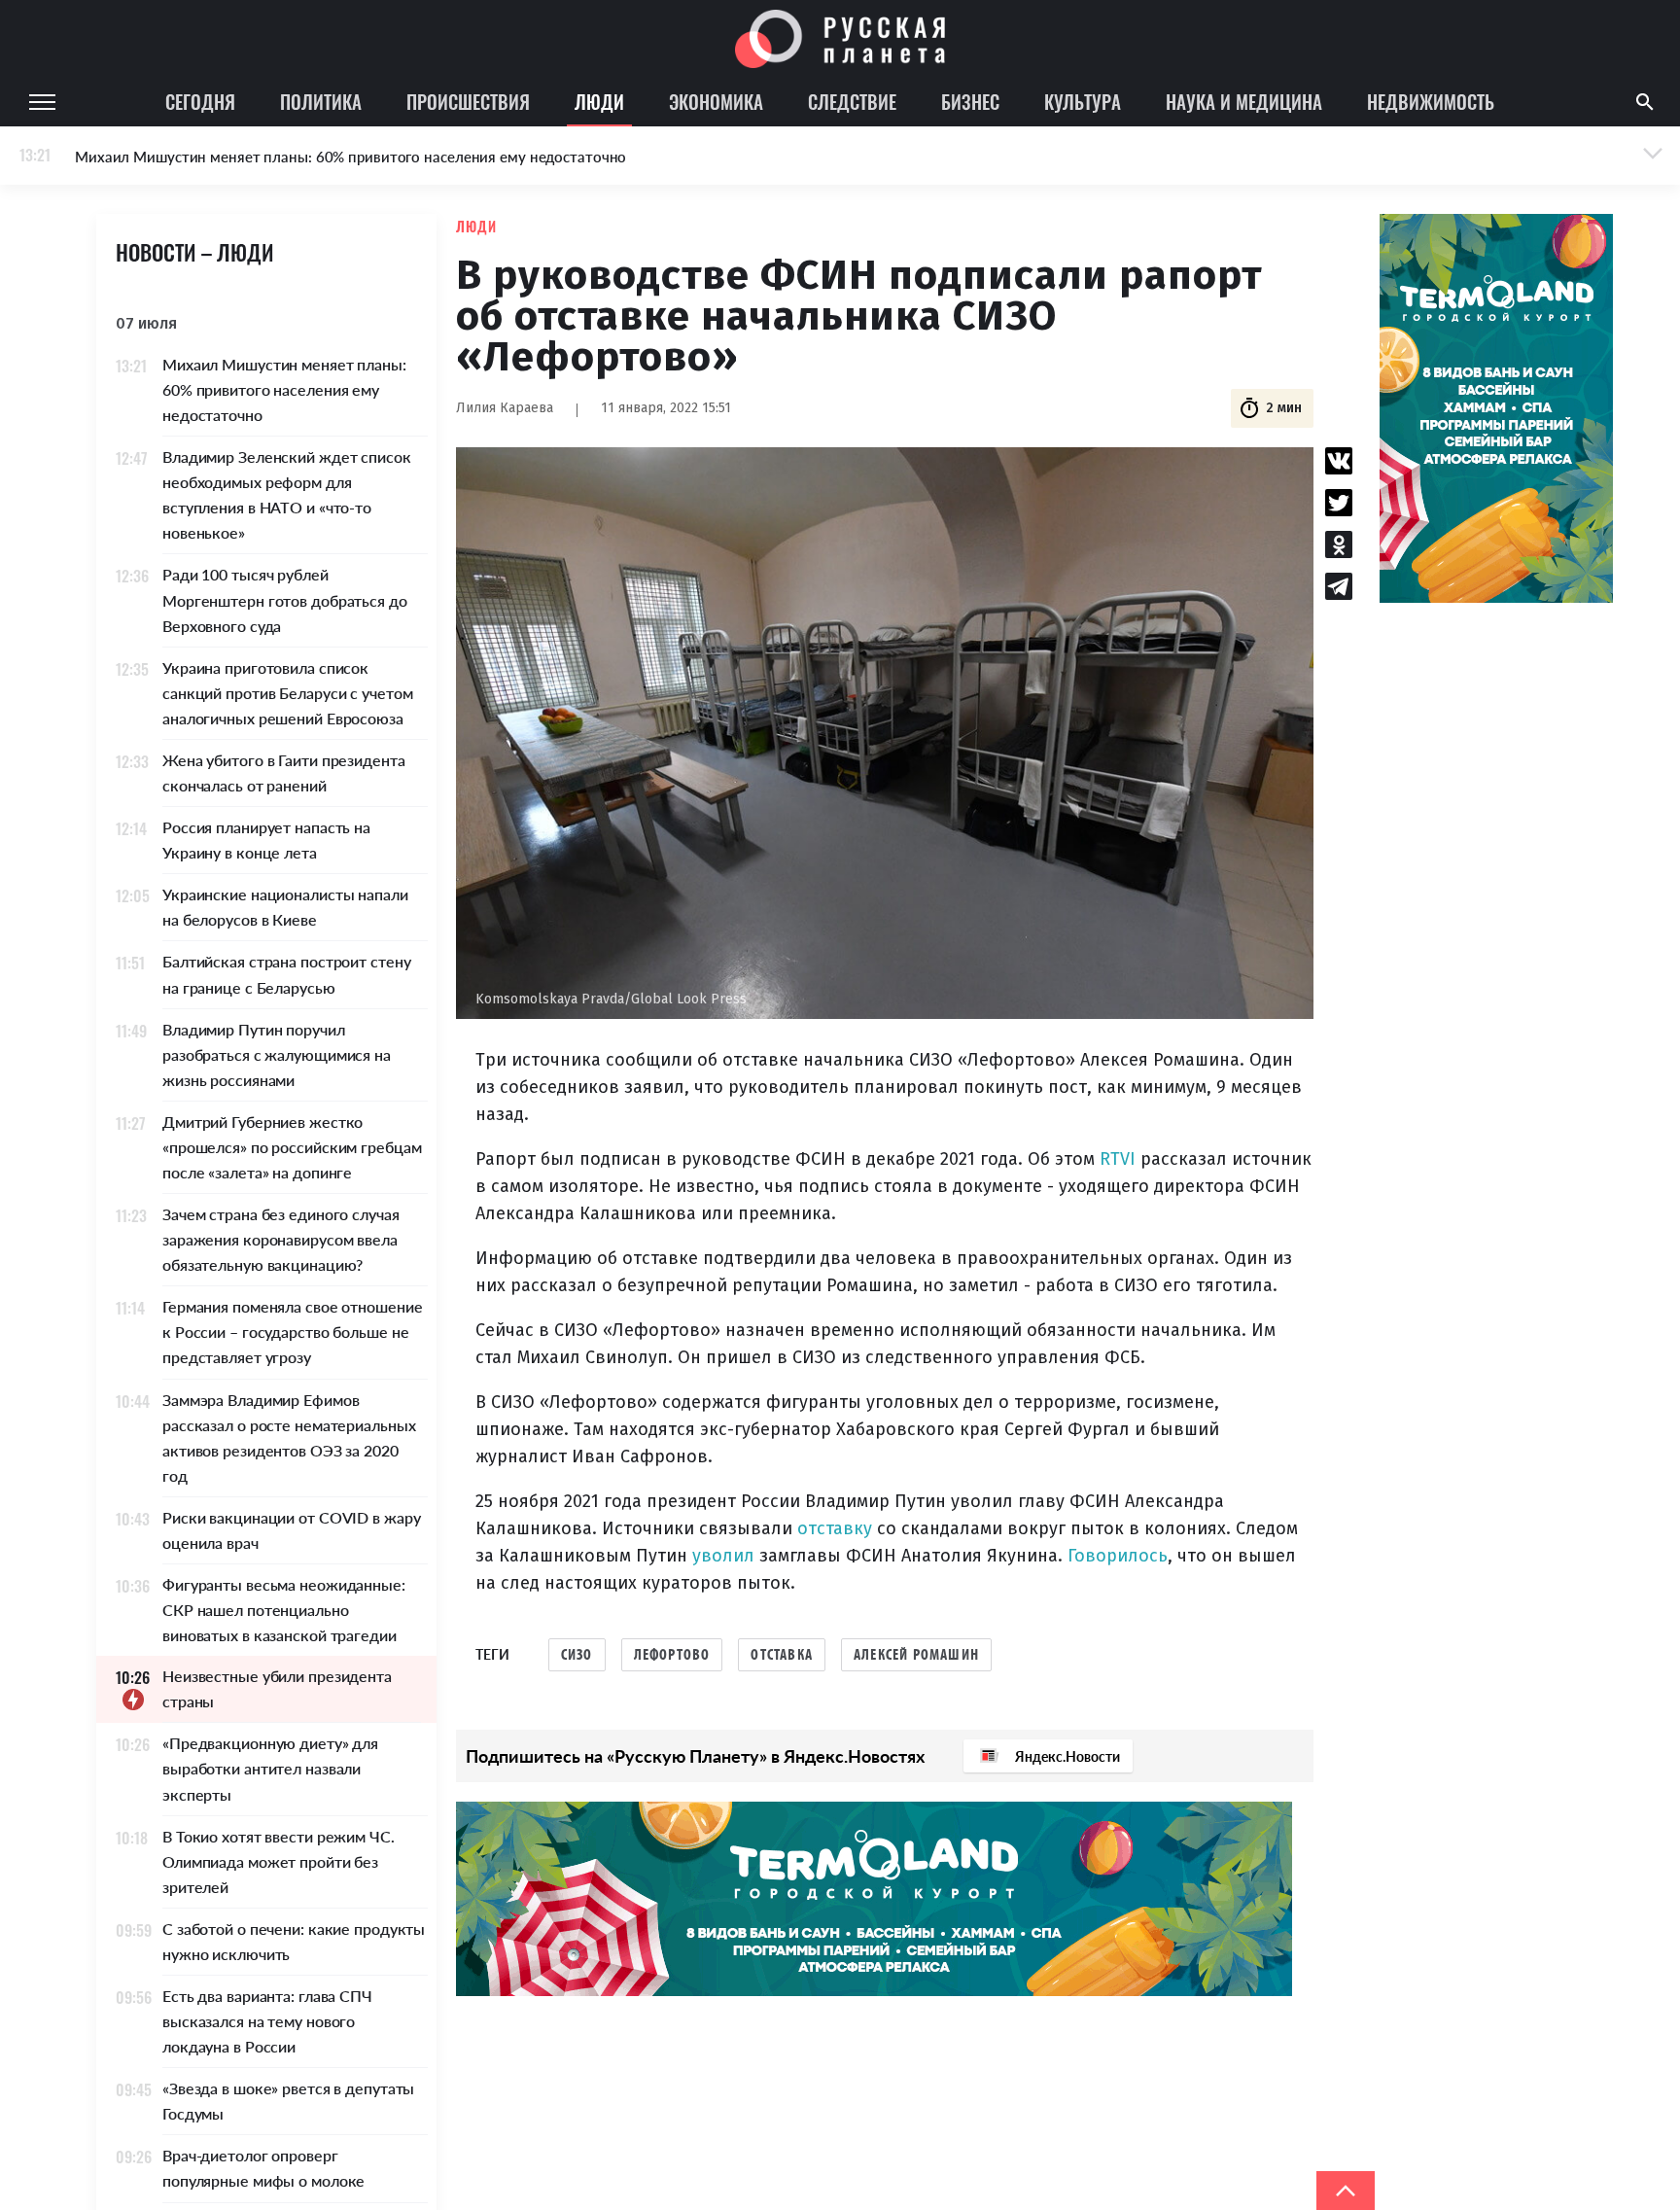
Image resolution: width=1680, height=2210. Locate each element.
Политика (321, 101)
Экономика (716, 101)
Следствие (852, 101)
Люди (599, 101)
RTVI (1118, 1159)
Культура (1083, 101)
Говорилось (1118, 1556)
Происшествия (468, 101)
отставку (835, 1528)
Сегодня (200, 101)
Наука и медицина (1244, 101)
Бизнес (970, 101)
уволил (723, 1556)
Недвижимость (1431, 101)
